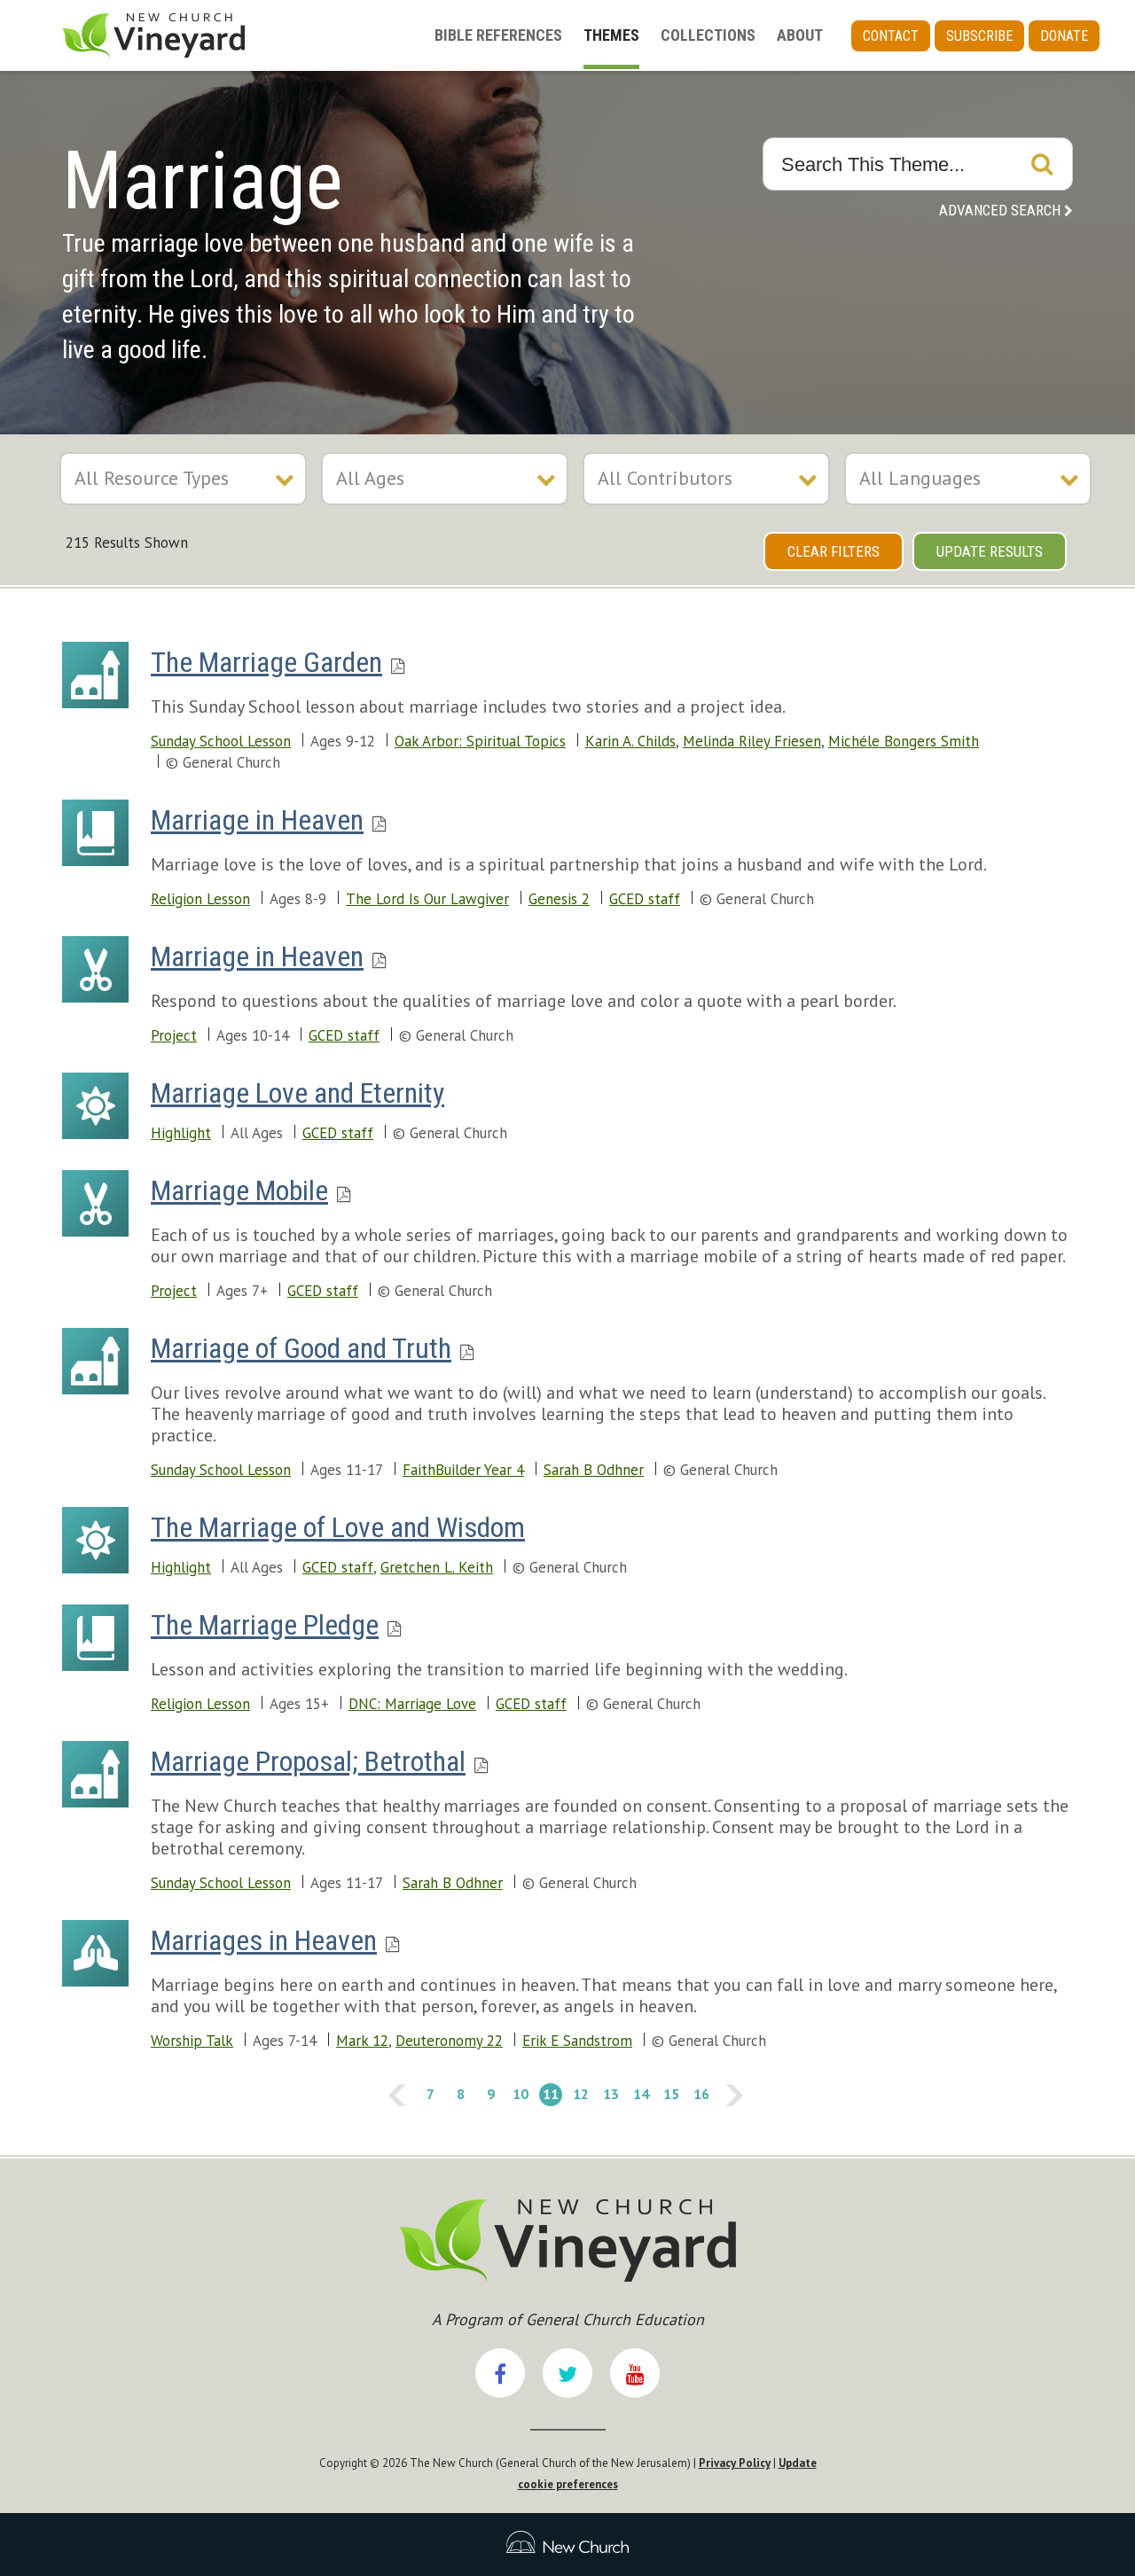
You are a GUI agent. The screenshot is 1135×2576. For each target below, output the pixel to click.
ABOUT (800, 35)
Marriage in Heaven (257, 820)
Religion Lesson (200, 899)
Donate (1064, 36)
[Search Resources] (1042, 164)
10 (519, 2093)
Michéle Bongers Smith (904, 741)
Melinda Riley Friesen (752, 741)
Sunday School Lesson (221, 741)
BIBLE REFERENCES (498, 35)
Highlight (181, 1133)
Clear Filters (834, 551)
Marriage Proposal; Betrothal (308, 1761)
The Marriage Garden (266, 662)
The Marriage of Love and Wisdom (338, 1527)
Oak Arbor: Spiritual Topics (480, 741)
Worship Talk (192, 2041)
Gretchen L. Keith (437, 1567)
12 (579, 2093)
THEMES (611, 35)
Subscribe (979, 36)
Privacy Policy (735, 2463)
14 (639, 2093)
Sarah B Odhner (594, 1470)
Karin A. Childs (630, 741)
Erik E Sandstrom (577, 2041)
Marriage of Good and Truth (301, 1348)
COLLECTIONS (708, 35)
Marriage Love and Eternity (297, 1093)
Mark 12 (362, 2041)
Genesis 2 (559, 899)
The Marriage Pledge (265, 1625)
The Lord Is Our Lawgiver (427, 899)
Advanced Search (1000, 210)
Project (174, 1035)
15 (669, 2093)
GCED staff (645, 899)
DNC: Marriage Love (412, 1704)
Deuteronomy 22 (449, 2041)
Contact (891, 36)
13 (609, 2093)
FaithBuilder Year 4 (463, 1470)
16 (700, 2093)
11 (549, 2093)
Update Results (990, 551)
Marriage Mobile (239, 1190)
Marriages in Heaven (264, 1940)
